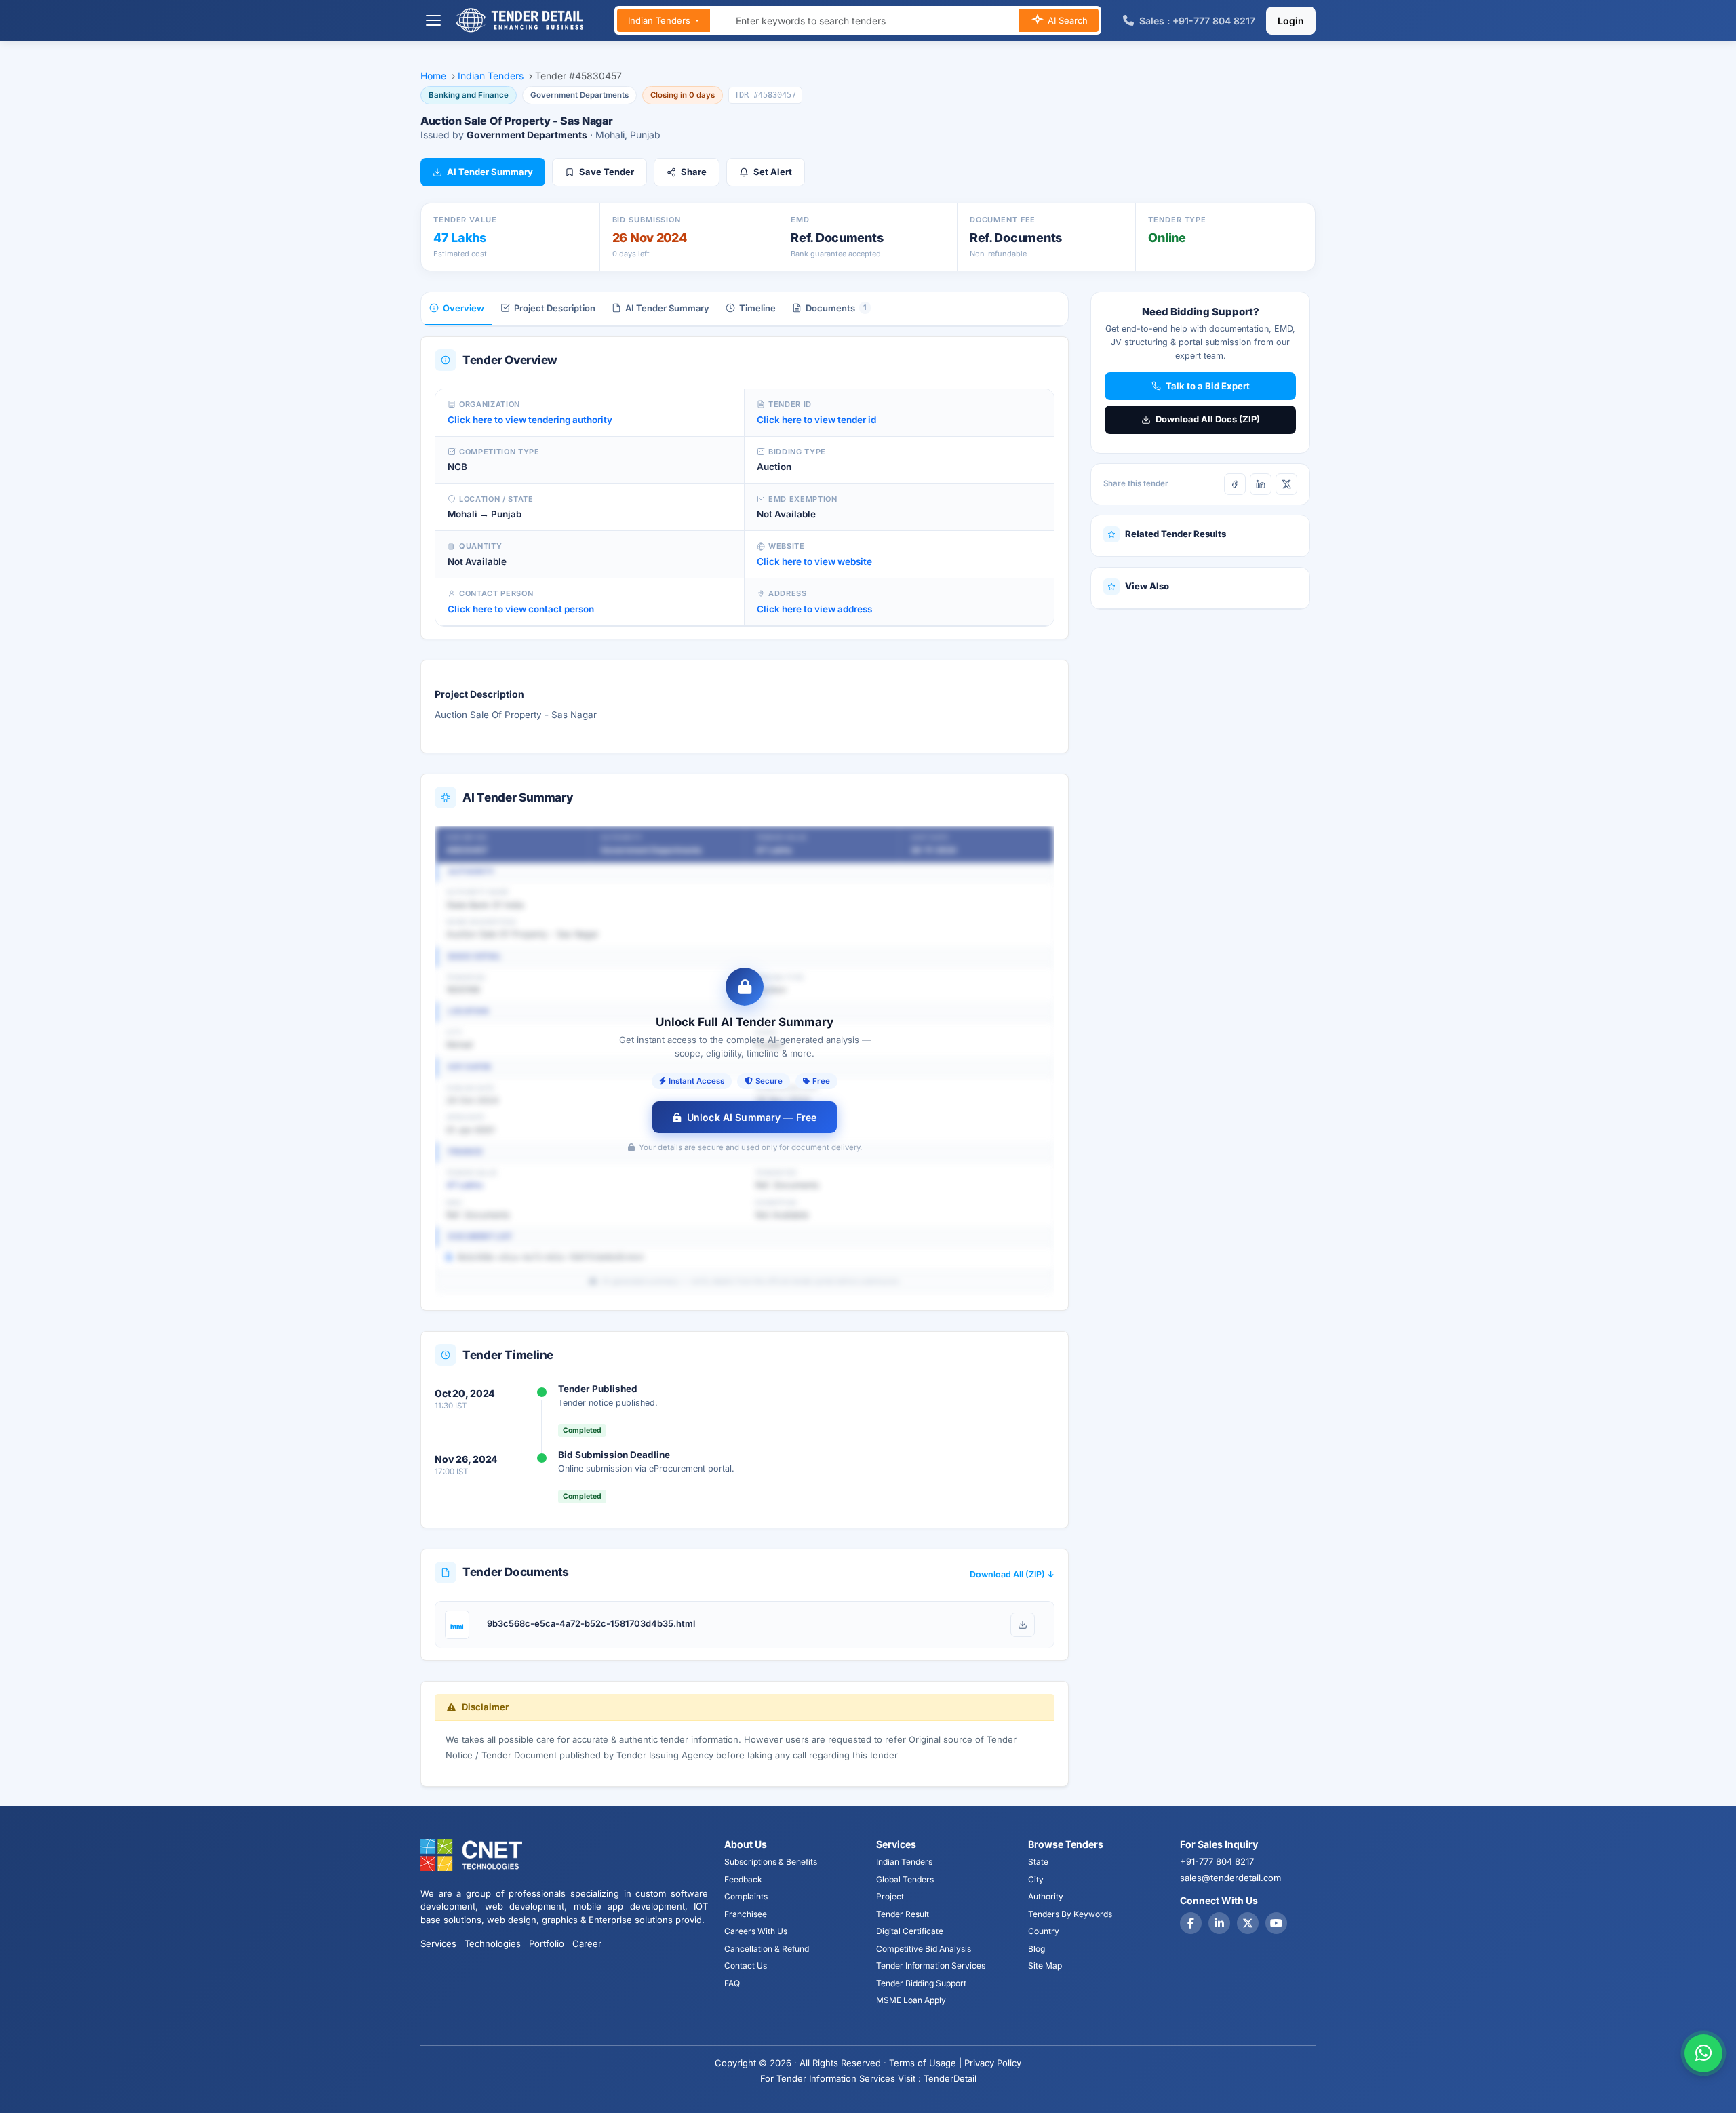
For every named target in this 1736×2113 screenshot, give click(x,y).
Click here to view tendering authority (530, 420)
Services (438, 1943)
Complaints (746, 1896)
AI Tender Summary (490, 172)
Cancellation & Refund (767, 1949)
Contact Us (746, 1966)
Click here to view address (814, 609)
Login (1291, 21)
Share (694, 172)
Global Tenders (905, 1879)
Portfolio (547, 1943)
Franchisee (746, 1914)
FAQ (732, 1983)
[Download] (1023, 1625)
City (1036, 1879)
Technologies (493, 1943)
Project (890, 1896)
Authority (1046, 1896)
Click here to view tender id (816, 420)
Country (1044, 1931)
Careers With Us (756, 1931)
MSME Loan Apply (911, 2000)
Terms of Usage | (925, 2063)
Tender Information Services (931, 1966)
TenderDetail (950, 2078)
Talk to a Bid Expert (1208, 386)
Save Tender (607, 172)
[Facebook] (1235, 484)
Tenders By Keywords (1070, 1914)
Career (587, 1943)
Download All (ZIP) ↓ (1012, 1574)
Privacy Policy (993, 2063)
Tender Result (903, 1914)
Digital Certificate (910, 1931)
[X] (1286, 484)
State (1038, 1862)
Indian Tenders (660, 20)
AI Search (1066, 20)
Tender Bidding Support (921, 1983)
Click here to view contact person (521, 609)
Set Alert (773, 172)
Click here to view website (814, 561)
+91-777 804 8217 (1217, 1861)
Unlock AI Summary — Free (752, 1117)
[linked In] (1219, 1923)
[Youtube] (1276, 1923)
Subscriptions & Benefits (771, 1862)
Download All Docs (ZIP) (1208, 419)
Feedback (743, 1879)
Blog (1037, 1949)
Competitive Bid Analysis (924, 1949)
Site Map (1045, 1966)
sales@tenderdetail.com (1230, 1878)
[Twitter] (1248, 1923)
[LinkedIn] (1261, 484)
